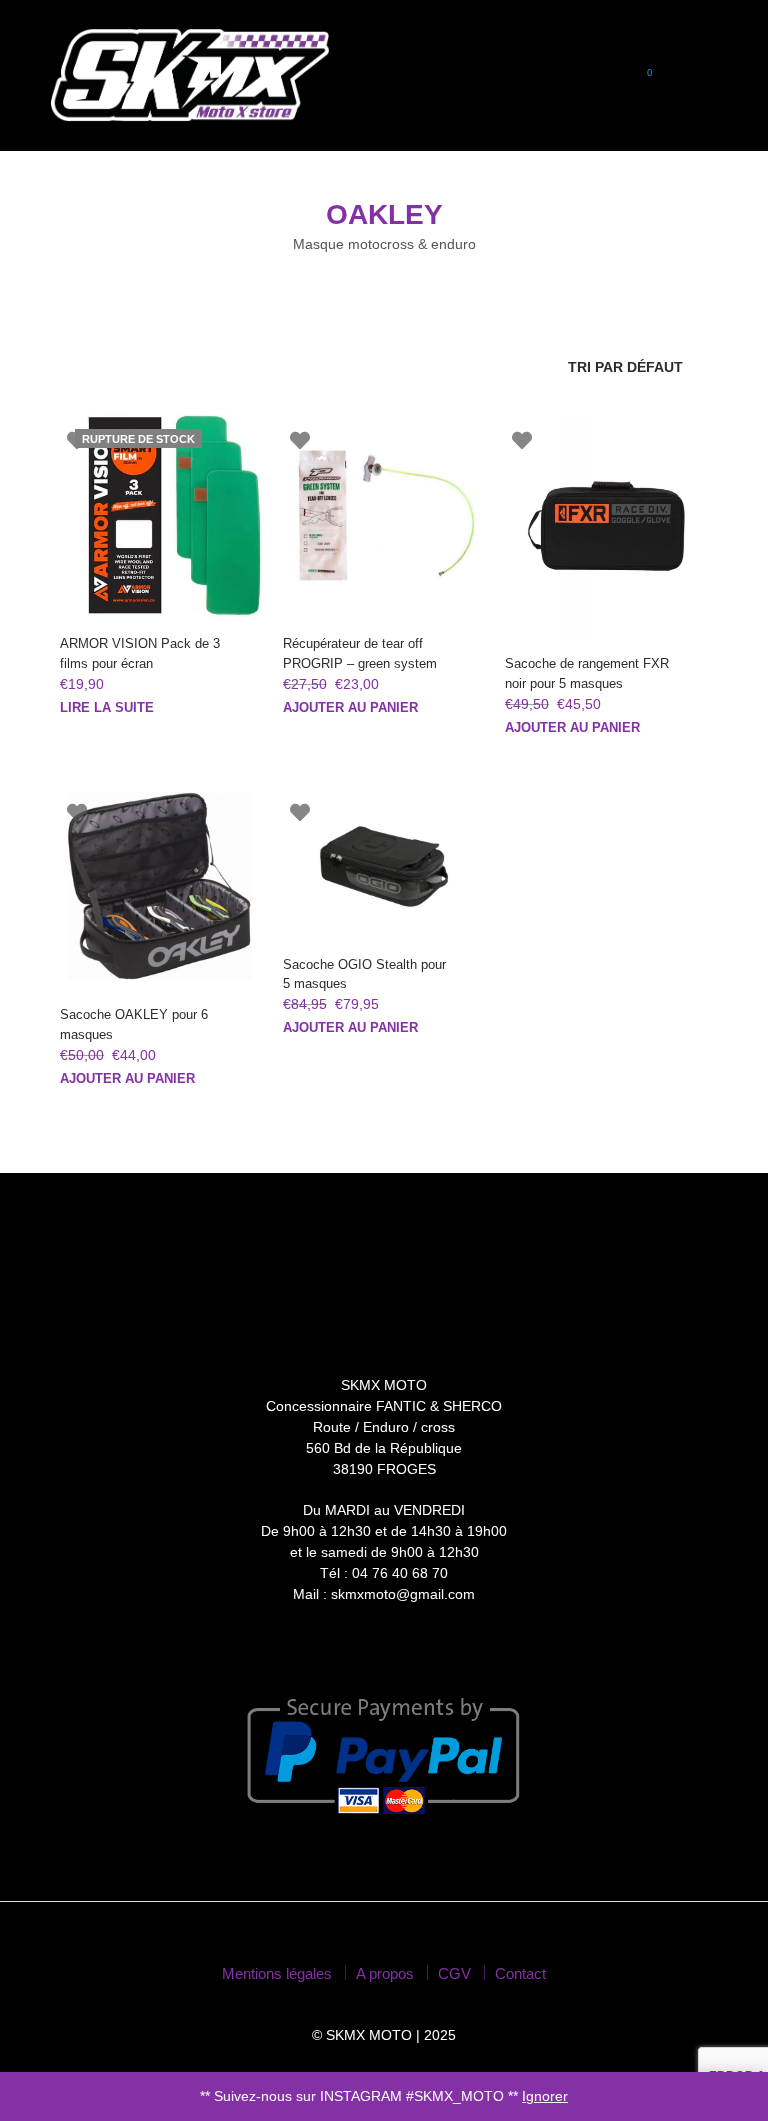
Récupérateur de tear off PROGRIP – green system (360, 653)
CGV (454, 1973)
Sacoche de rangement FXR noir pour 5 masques (587, 673)
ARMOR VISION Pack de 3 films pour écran (140, 653)
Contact (520, 1973)
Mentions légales (277, 1973)
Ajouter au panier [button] (350, 707)
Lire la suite (107, 707)
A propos (385, 1973)
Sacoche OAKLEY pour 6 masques (134, 1024)
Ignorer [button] (545, 2096)
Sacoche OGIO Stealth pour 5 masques (364, 974)
